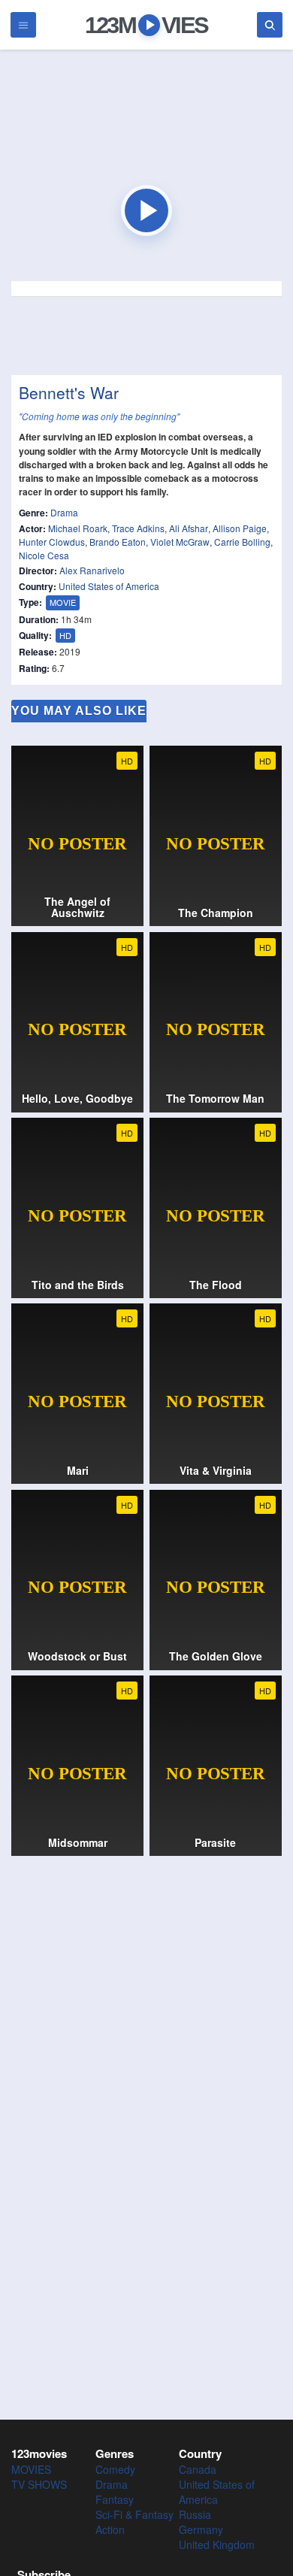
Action (110, 2529)
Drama (64, 512)
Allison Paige (240, 528)
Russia (195, 2514)
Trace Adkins (138, 528)
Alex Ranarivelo (92, 570)
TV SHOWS (39, 2484)
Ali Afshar (189, 528)
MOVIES (31, 2469)
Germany (201, 2529)
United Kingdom (217, 2544)
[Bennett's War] (146, 210)
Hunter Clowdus (52, 542)
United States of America (109, 586)
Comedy (115, 2469)
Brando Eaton (118, 542)
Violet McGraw (180, 542)
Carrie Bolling (242, 542)
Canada (198, 2469)
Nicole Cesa (44, 555)
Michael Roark (78, 528)
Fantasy (115, 2499)
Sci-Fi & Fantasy (134, 2514)
